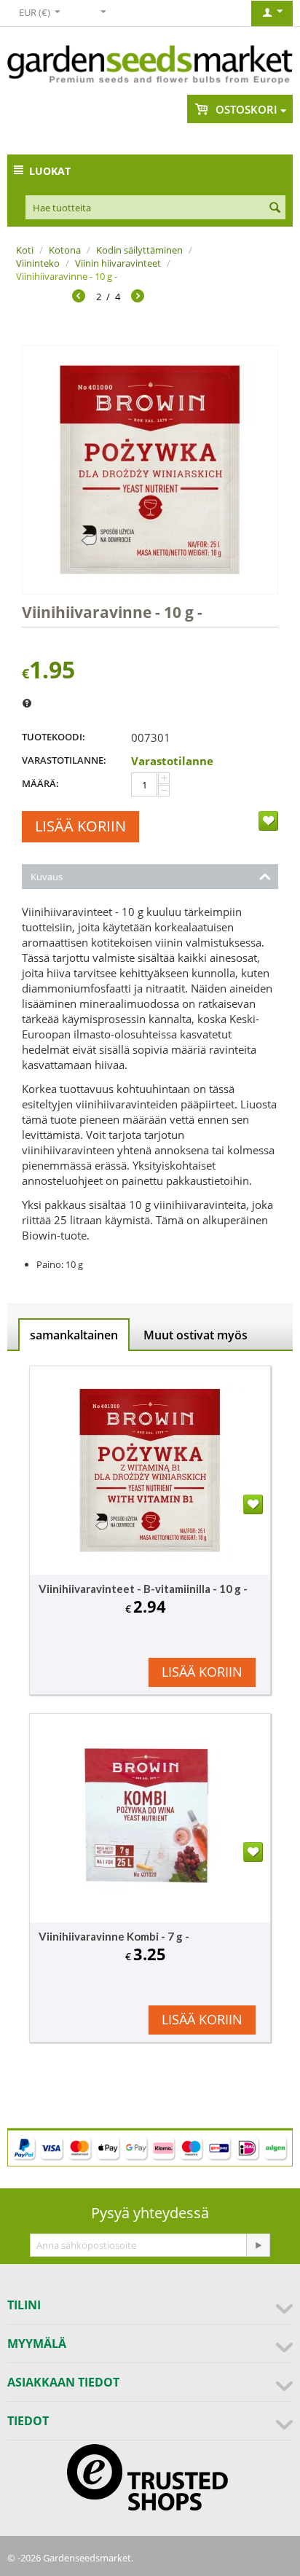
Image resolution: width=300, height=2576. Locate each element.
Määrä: (40, 783)
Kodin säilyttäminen (139, 250)
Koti (25, 250)
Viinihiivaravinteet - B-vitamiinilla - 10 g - (143, 1589)
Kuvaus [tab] (47, 877)
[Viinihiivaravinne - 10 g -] (150, 470)
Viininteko (38, 263)
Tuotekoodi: (54, 737)
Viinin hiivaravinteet (118, 263)
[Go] (258, 2245)
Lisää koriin (80, 826)
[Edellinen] (79, 298)
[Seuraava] (138, 298)
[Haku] (275, 208)
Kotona (65, 250)
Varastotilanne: (64, 760)
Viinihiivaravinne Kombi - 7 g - (114, 1936)
